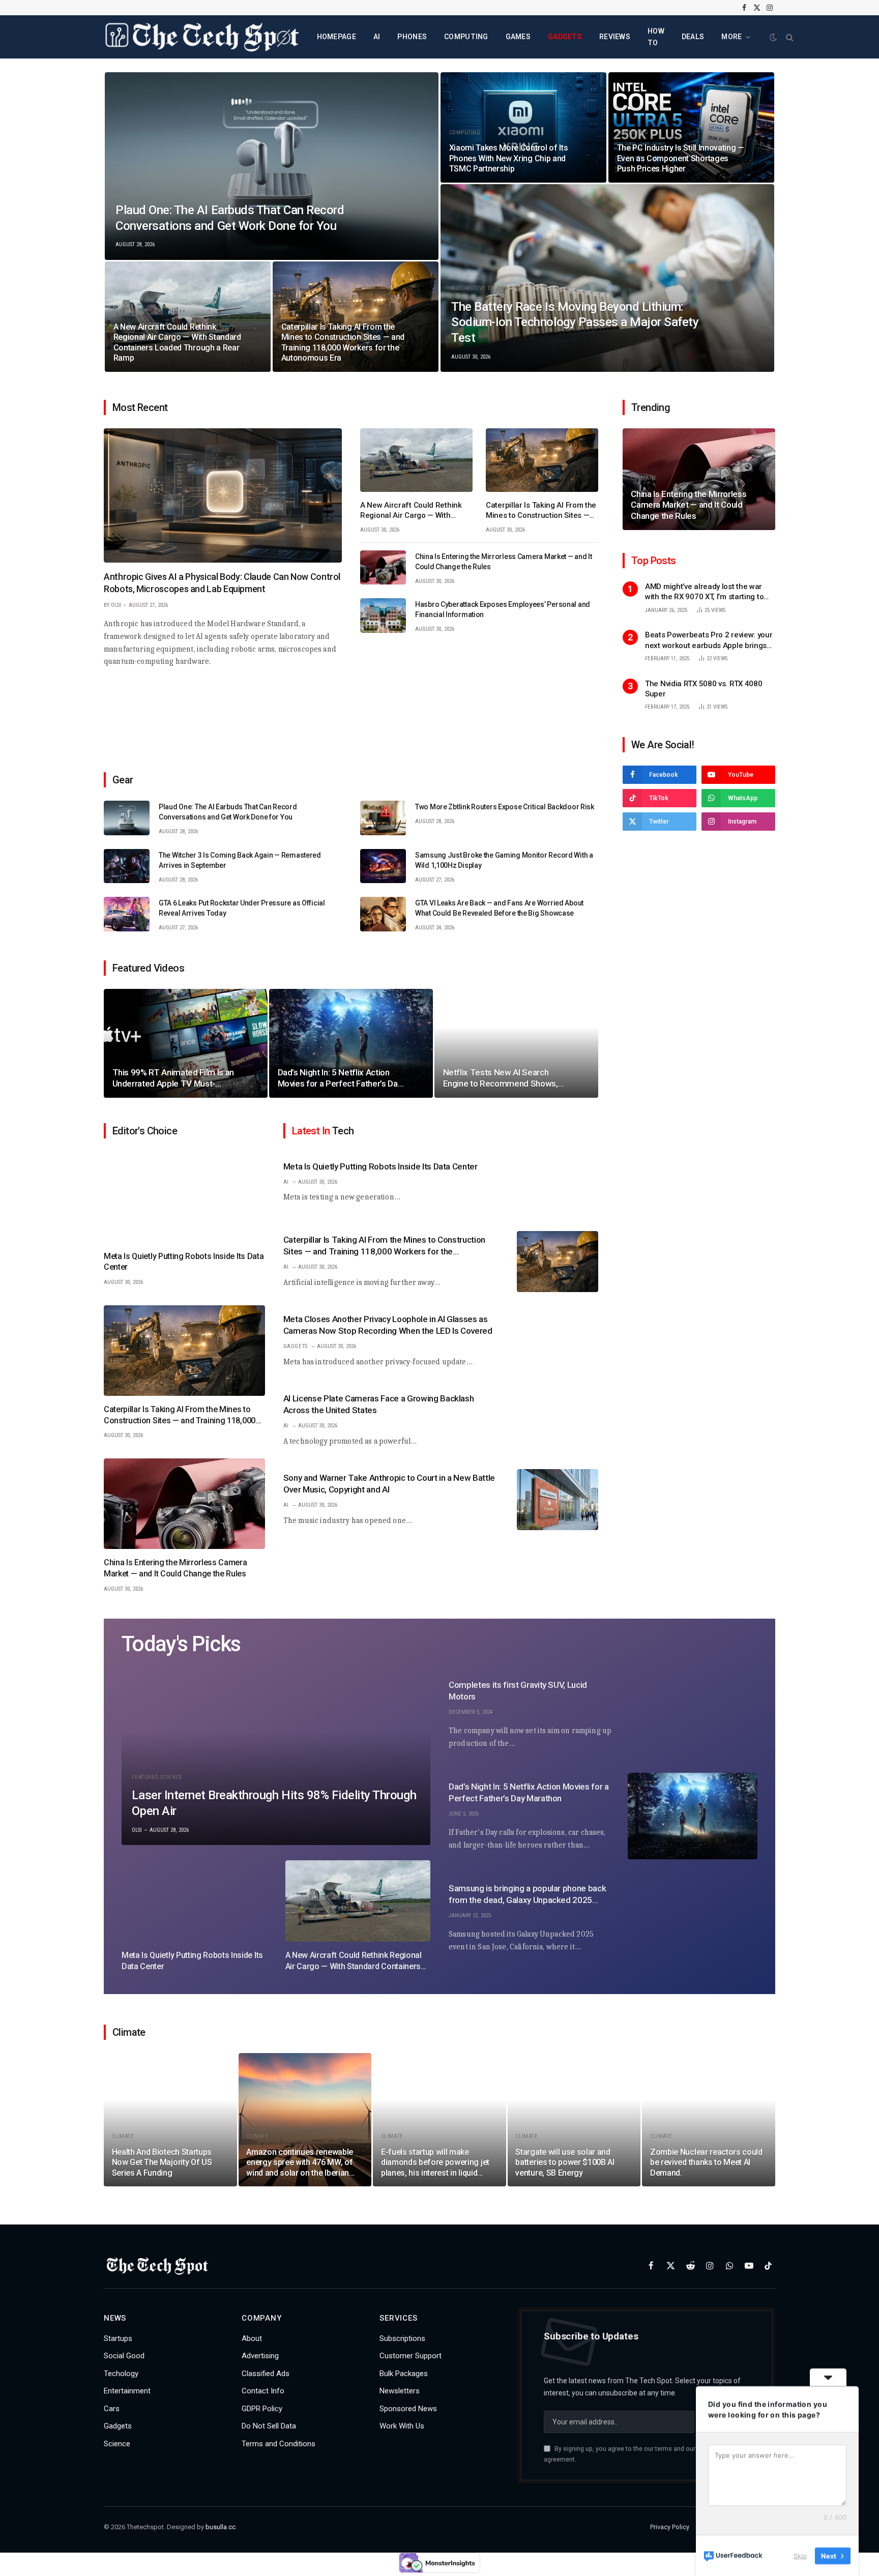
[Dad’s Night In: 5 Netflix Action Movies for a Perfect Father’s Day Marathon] (351, 1044)
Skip (800, 2555)
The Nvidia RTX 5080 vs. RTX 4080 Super (704, 689)
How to (656, 37)
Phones (412, 37)
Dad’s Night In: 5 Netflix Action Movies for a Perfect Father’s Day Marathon (340, 1078)
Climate (123, 2136)
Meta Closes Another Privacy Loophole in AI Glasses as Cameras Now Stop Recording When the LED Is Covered (388, 1325)
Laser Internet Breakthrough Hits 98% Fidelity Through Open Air (274, 1803)
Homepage (336, 37)
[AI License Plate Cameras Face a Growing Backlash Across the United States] (558, 1420)
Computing (466, 37)
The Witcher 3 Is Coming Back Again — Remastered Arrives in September (240, 860)
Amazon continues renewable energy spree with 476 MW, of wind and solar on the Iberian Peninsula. (300, 2163)
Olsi (116, 605)
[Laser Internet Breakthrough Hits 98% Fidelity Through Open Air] (276, 1758)
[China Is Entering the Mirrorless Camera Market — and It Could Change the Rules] (383, 568)
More (731, 37)
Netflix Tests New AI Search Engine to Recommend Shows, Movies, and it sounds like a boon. (505, 1078)
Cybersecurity (651, 478)
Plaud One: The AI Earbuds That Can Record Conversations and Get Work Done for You (230, 218)
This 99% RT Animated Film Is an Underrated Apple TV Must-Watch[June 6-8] (173, 1078)
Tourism (125, 311)
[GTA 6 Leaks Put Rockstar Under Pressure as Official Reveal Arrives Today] (127, 914)
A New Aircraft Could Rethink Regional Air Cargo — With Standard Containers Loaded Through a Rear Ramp (177, 342)
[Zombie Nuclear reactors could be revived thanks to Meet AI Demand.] (709, 2120)
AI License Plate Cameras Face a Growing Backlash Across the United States (379, 1405)
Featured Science (157, 1777)
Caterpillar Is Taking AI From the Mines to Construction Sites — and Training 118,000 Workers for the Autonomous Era (343, 342)
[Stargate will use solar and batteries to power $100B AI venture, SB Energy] (574, 2120)
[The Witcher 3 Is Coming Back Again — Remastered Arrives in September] (127, 866)
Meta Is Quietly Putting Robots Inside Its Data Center (184, 1262)
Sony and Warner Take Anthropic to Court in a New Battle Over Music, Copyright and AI (389, 1484)
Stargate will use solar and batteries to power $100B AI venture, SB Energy (565, 2162)
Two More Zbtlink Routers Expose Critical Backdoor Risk (505, 807)
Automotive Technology (487, 288)
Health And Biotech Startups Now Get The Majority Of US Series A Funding (162, 2162)
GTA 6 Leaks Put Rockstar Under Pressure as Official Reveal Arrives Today (242, 908)
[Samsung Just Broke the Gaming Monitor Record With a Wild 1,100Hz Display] (383, 866)
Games (518, 37)
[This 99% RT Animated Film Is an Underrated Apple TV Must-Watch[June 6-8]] (186, 1044)
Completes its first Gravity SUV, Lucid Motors (518, 1691)
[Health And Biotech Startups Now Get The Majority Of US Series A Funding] (170, 2120)
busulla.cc (221, 2527)
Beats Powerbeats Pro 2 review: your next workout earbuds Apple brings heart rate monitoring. (709, 641)
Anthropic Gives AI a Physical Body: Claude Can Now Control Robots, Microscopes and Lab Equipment (222, 583)
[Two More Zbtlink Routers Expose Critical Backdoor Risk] (383, 818)
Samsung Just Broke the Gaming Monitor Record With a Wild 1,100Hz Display (504, 860)
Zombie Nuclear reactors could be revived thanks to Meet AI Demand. (706, 2162)
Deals (693, 37)
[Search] (789, 37)
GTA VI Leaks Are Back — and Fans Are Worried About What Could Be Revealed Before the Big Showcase (499, 908)
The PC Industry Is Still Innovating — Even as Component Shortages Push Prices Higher (681, 158)
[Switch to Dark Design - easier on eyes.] (773, 37)
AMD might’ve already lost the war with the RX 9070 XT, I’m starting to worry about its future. (704, 592)
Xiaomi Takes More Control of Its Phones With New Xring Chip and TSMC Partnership (509, 158)
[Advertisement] (351, 715)
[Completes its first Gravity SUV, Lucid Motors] (693, 1714)
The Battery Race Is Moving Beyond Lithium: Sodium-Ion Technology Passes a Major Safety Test (575, 322)
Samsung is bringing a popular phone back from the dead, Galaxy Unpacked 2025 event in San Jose (527, 1895)
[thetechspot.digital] (202, 37)
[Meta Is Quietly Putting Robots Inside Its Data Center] (184, 1197)
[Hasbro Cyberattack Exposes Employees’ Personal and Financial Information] (383, 616)
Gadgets (565, 37)
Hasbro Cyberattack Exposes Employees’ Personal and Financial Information (503, 609)
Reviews (615, 37)
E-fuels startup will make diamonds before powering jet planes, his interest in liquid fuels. (435, 2163)
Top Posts (654, 561)
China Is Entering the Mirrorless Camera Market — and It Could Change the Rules (504, 562)
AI (377, 37)
